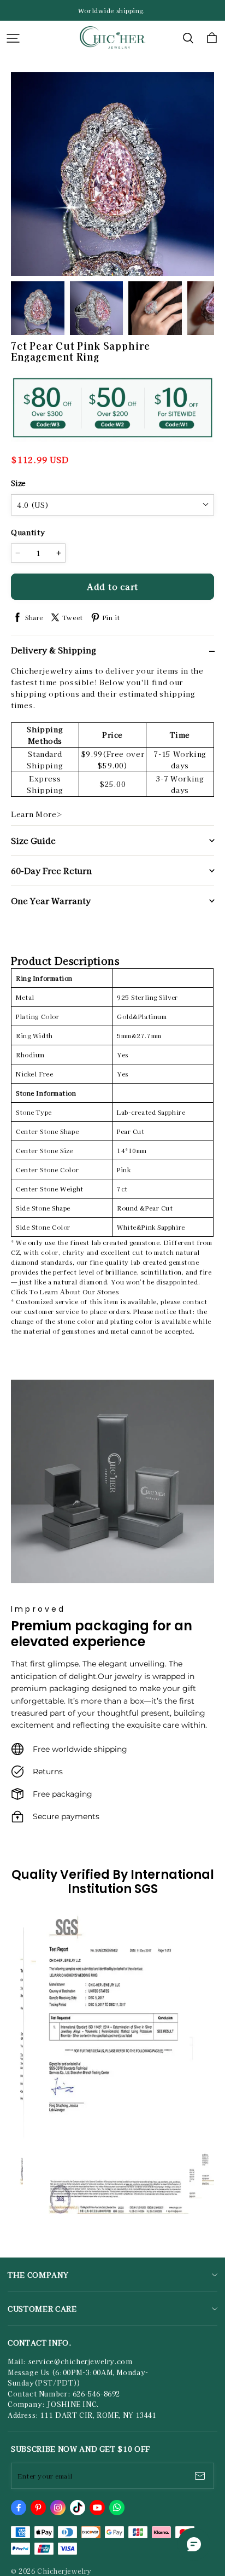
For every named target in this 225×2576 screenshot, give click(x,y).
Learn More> (37, 814)
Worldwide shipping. (112, 10)
